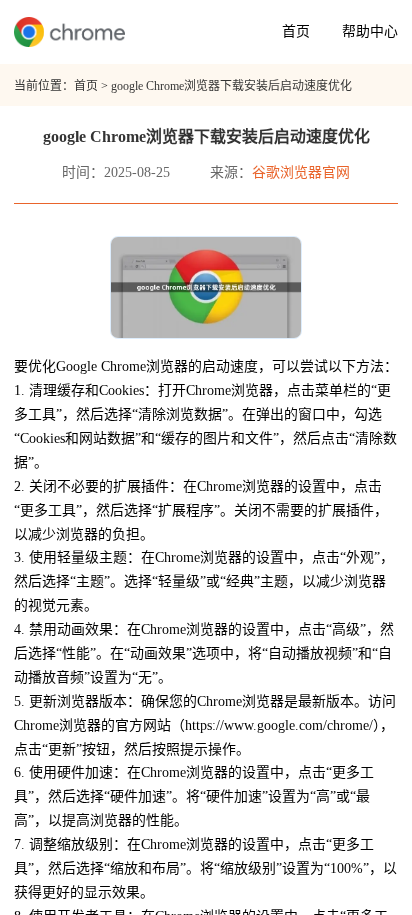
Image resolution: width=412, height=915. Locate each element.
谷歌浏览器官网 (301, 172)
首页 (296, 31)
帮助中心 (370, 31)
